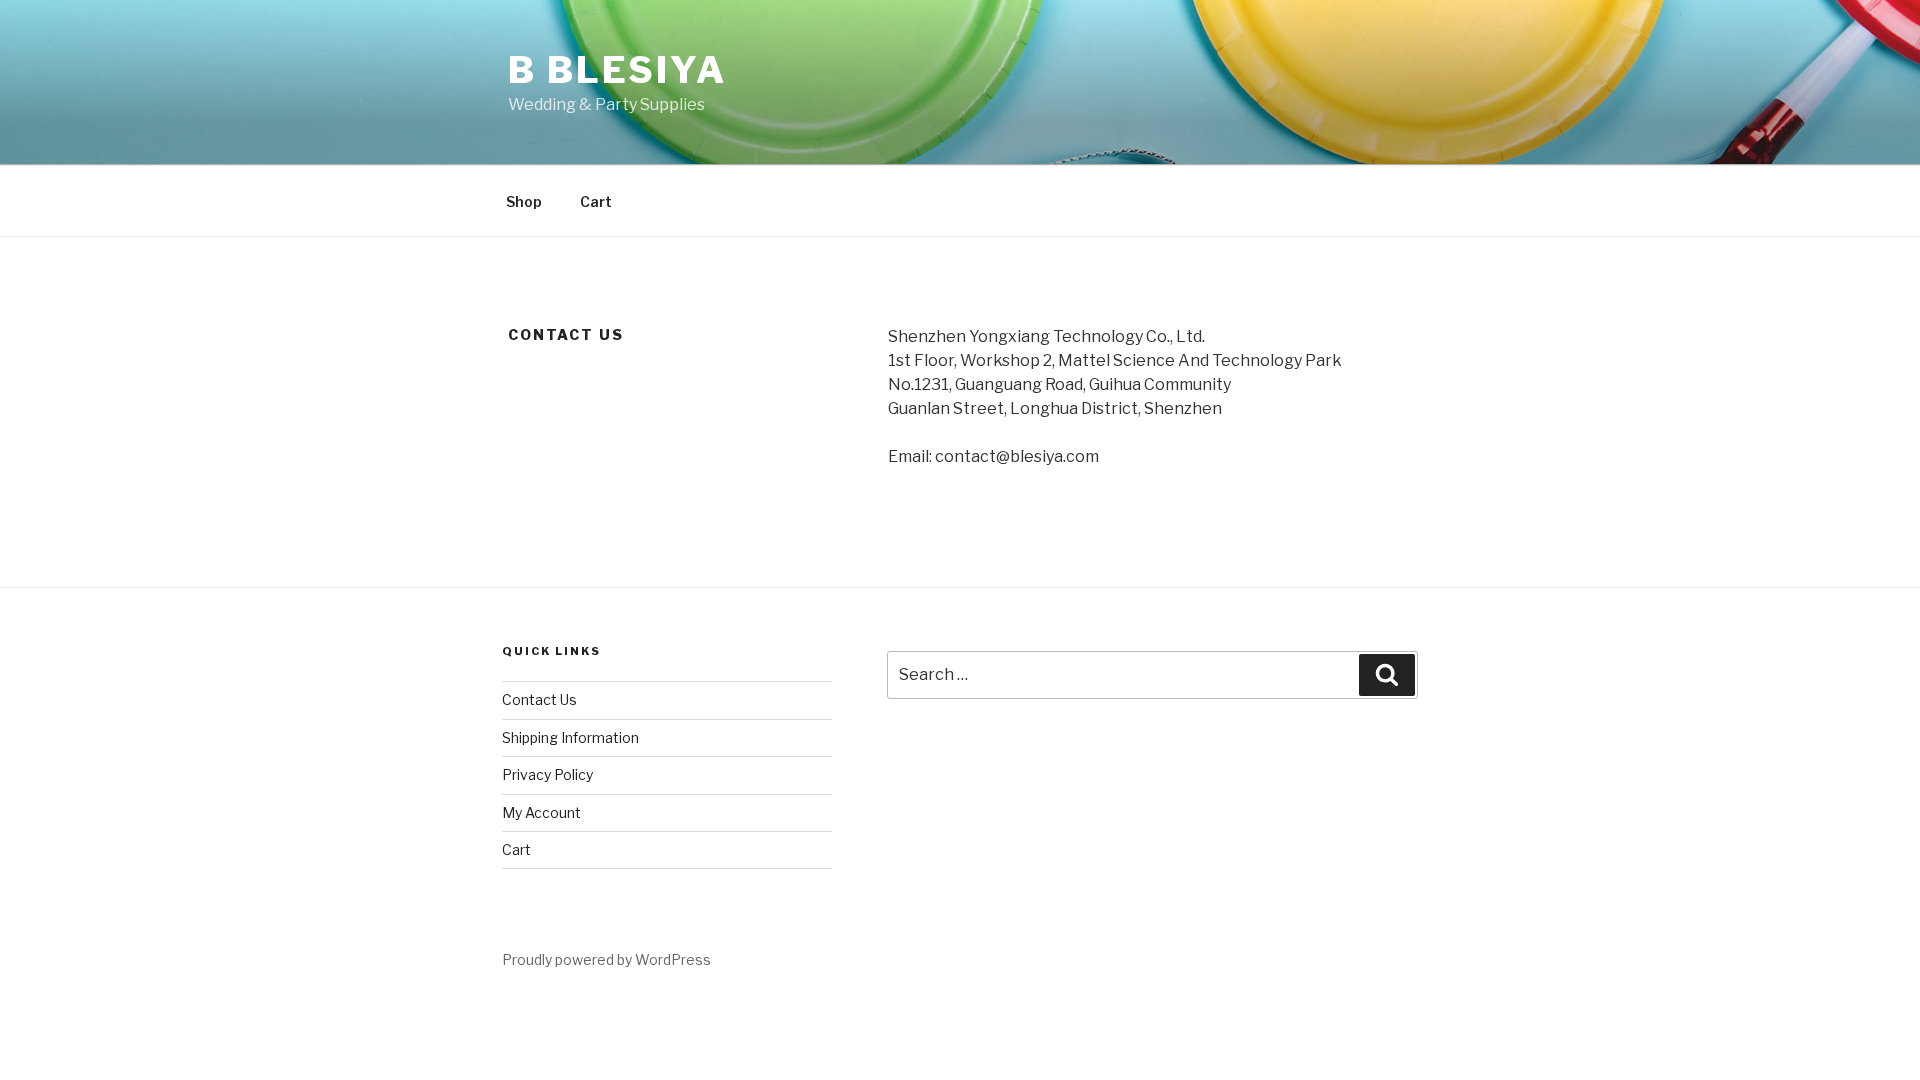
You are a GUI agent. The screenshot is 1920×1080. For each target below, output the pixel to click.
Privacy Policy (547, 774)
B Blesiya (617, 70)
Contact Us (539, 699)
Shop (524, 201)
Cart (596, 201)
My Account (541, 812)
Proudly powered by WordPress (606, 959)
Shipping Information (570, 737)
